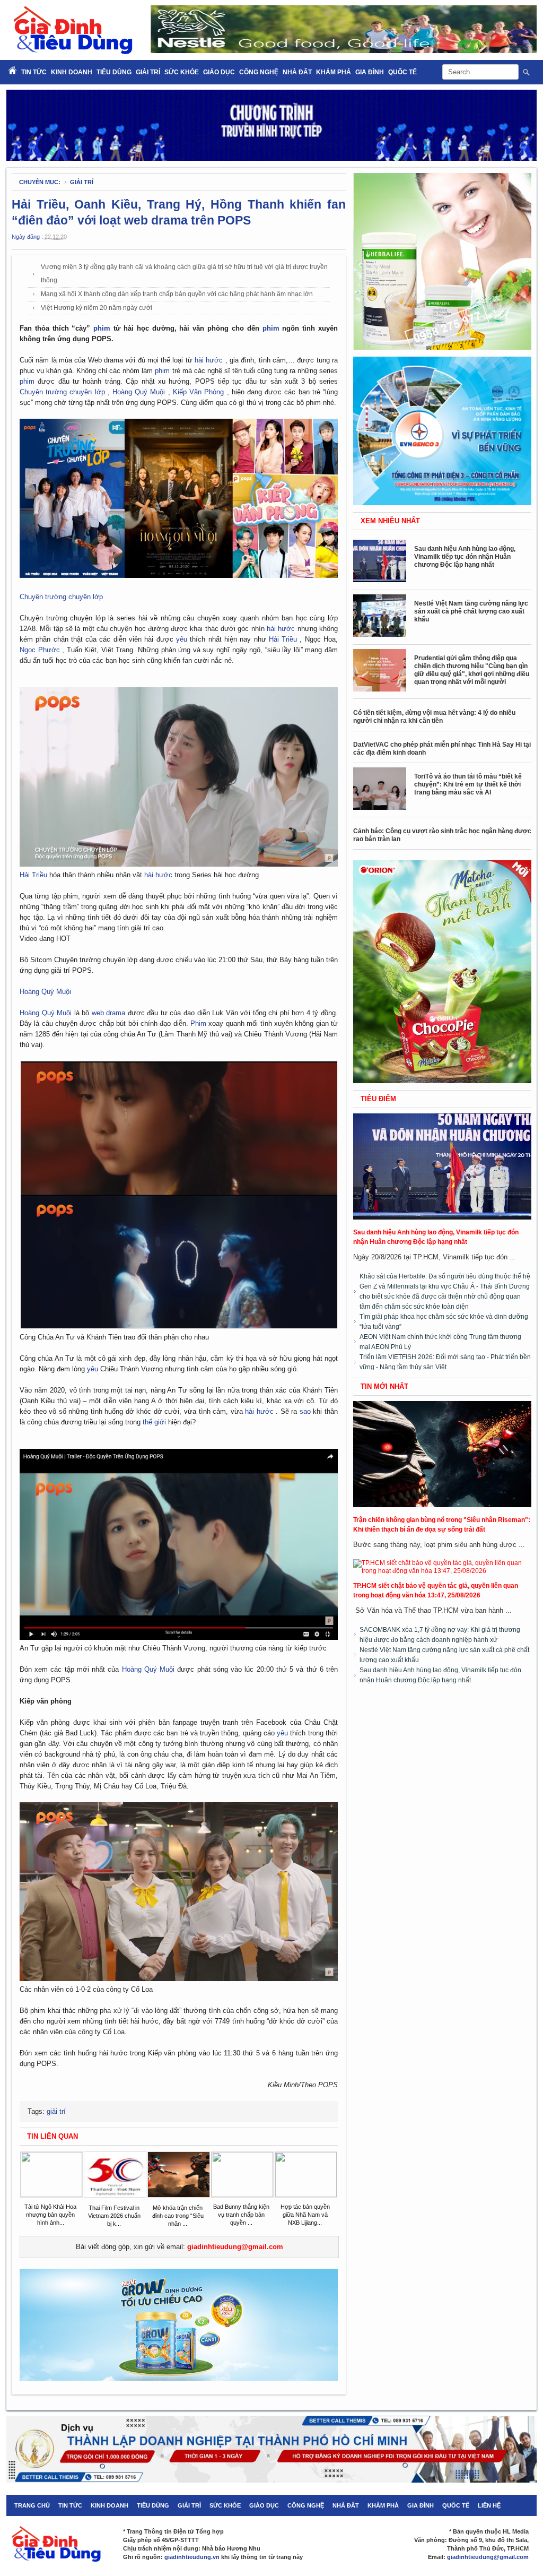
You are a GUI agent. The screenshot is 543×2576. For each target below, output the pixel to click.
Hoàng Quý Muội (140, 392)
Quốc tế (402, 72)
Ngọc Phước (41, 650)
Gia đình (370, 72)
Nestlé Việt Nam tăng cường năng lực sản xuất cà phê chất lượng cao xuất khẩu (471, 611)
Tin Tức (34, 72)
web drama (110, 1013)
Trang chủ (32, 2505)
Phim (199, 1023)
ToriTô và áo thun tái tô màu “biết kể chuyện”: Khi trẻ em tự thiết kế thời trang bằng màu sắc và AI (468, 784)
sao (306, 1411)
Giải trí (148, 72)
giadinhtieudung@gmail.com (235, 2247)
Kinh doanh (72, 72)
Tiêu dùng (114, 72)
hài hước (210, 360)
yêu (183, 639)
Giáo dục (219, 72)
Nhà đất (297, 72)
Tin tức (70, 2505)
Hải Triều (284, 639)
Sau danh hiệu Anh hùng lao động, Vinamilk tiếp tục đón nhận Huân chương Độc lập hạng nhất (465, 557)
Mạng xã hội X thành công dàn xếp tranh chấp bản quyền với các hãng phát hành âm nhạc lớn (177, 294)
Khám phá (334, 72)
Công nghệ (259, 72)
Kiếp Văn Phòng (200, 392)
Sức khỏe (182, 72)
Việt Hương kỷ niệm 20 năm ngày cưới (97, 308)
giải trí (82, 182)
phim (103, 328)
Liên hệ (489, 2505)
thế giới (155, 1422)
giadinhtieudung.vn (192, 2557)
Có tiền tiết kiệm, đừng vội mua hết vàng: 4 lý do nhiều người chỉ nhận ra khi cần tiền (434, 717)
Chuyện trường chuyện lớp (64, 392)
